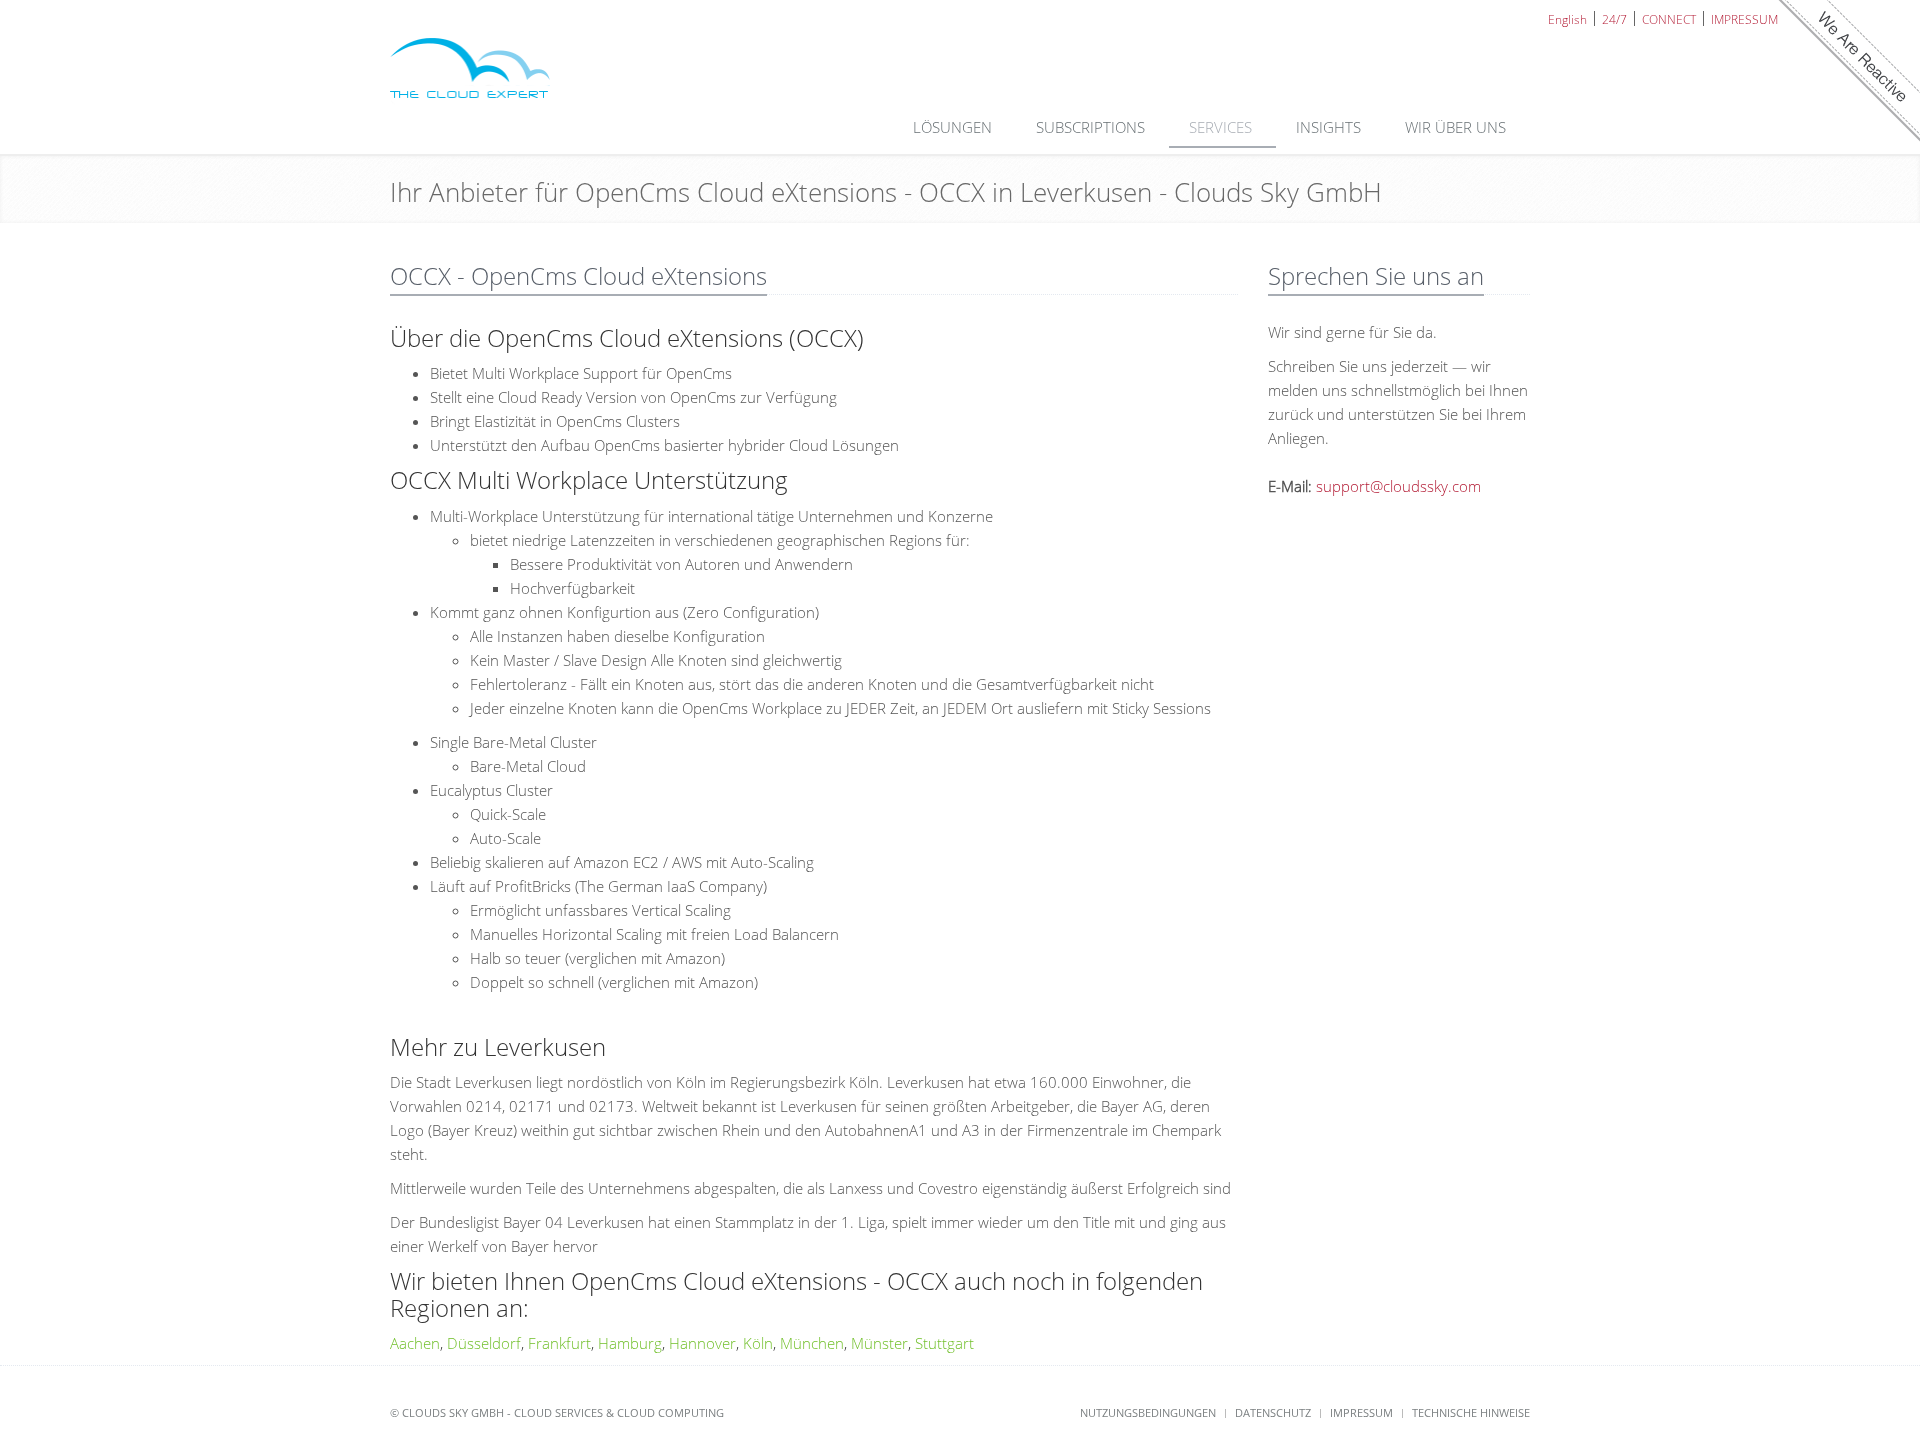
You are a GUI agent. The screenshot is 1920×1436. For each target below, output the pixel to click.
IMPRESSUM (1744, 18)
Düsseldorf (484, 1343)
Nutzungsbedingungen (1148, 1412)
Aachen (415, 1343)
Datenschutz (1273, 1412)
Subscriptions (1092, 127)
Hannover (702, 1343)
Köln (758, 1343)
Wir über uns (1457, 127)
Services (1222, 127)
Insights (1330, 127)
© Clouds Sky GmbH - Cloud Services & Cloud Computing (557, 1412)
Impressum (1361, 1412)
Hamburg (630, 1343)
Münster (879, 1343)
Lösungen (954, 127)
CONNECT (1669, 18)
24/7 (1614, 18)
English (1567, 18)
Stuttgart (944, 1343)
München (812, 1343)
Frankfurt (559, 1343)
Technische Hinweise (1471, 1412)
